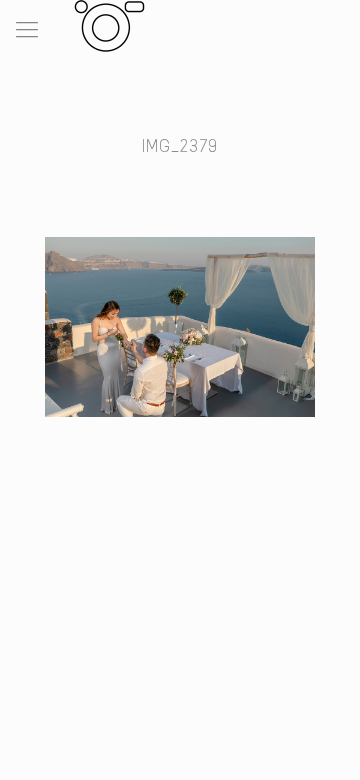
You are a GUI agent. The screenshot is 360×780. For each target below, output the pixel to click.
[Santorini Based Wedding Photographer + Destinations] (105, 25)
